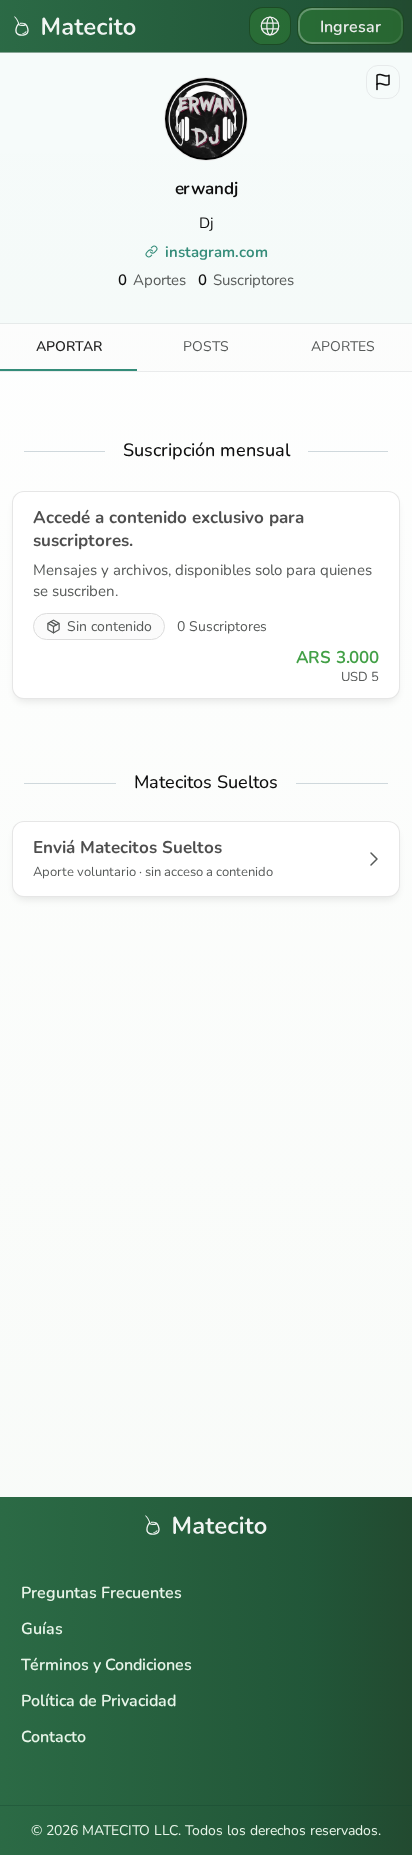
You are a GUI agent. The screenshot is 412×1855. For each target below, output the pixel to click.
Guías (42, 1629)
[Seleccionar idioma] (270, 26)
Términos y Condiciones (106, 1665)
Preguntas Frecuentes (101, 1593)
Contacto (53, 1737)
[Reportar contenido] (383, 82)
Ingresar (350, 27)
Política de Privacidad (98, 1701)
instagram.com (216, 252)
